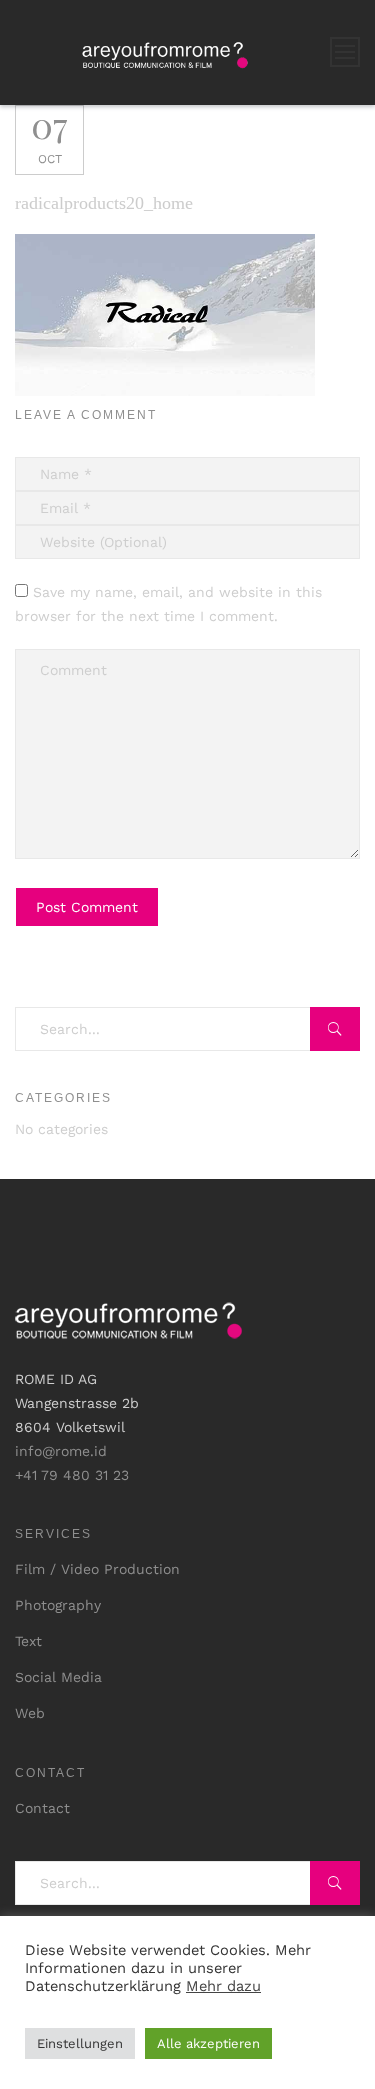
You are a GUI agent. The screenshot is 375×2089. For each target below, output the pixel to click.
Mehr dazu (223, 1986)
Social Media (58, 1677)
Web (30, 1713)
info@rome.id (61, 1451)
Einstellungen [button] (80, 2043)
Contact (42, 1808)
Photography (58, 1605)
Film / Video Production (97, 1569)
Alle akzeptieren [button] (208, 2043)
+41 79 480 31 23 (72, 1475)
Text (28, 1641)
